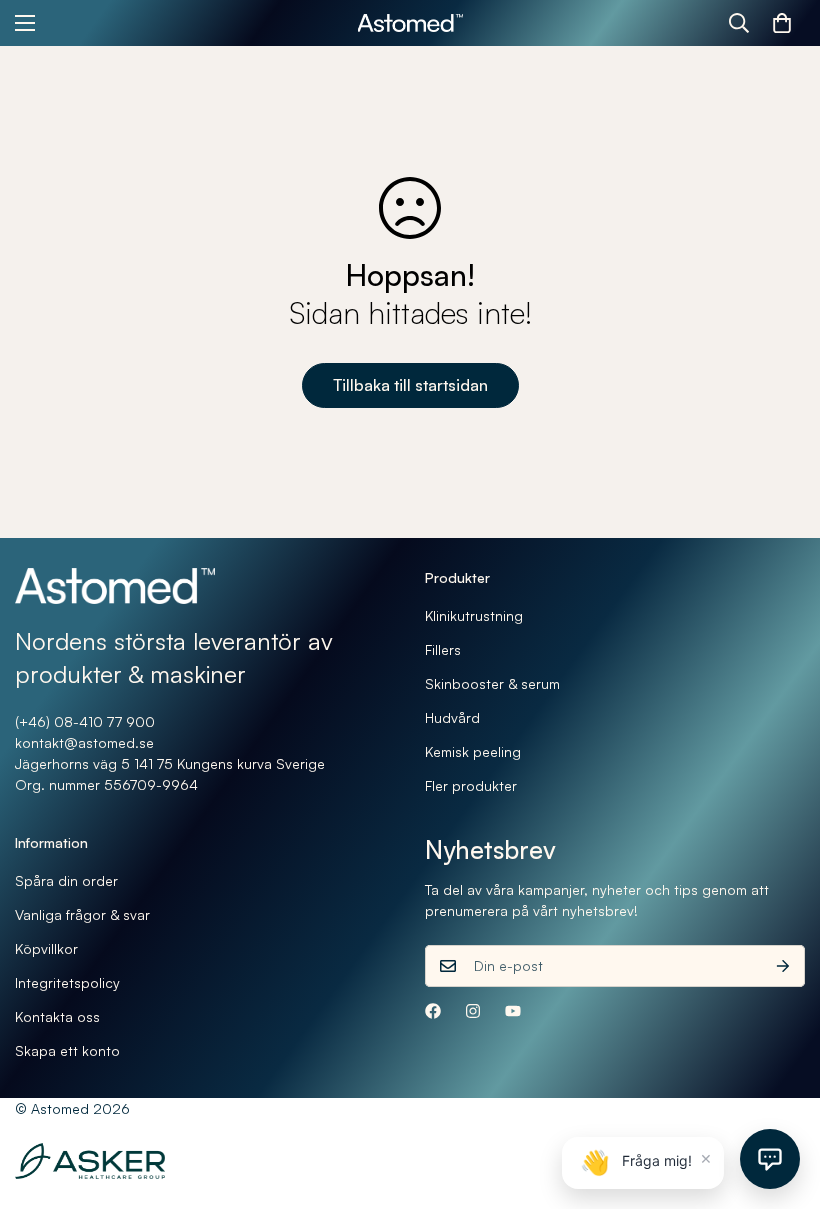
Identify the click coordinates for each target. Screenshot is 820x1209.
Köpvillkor (46, 948)
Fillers (443, 649)
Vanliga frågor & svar (82, 914)
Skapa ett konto (67, 1050)
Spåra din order (66, 880)
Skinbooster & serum (492, 683)
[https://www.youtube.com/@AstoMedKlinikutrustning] (513, 1011)
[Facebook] (433, 1011)
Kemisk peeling (473, 751)
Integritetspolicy (67, 982)
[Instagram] (473, 1011)
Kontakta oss (57, 1016)
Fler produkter (471, 785)
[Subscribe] (783, 966)
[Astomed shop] (410, 23)
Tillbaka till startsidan (410, 385)
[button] (782, 23)
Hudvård (452, 717)
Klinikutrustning (474, 615)
